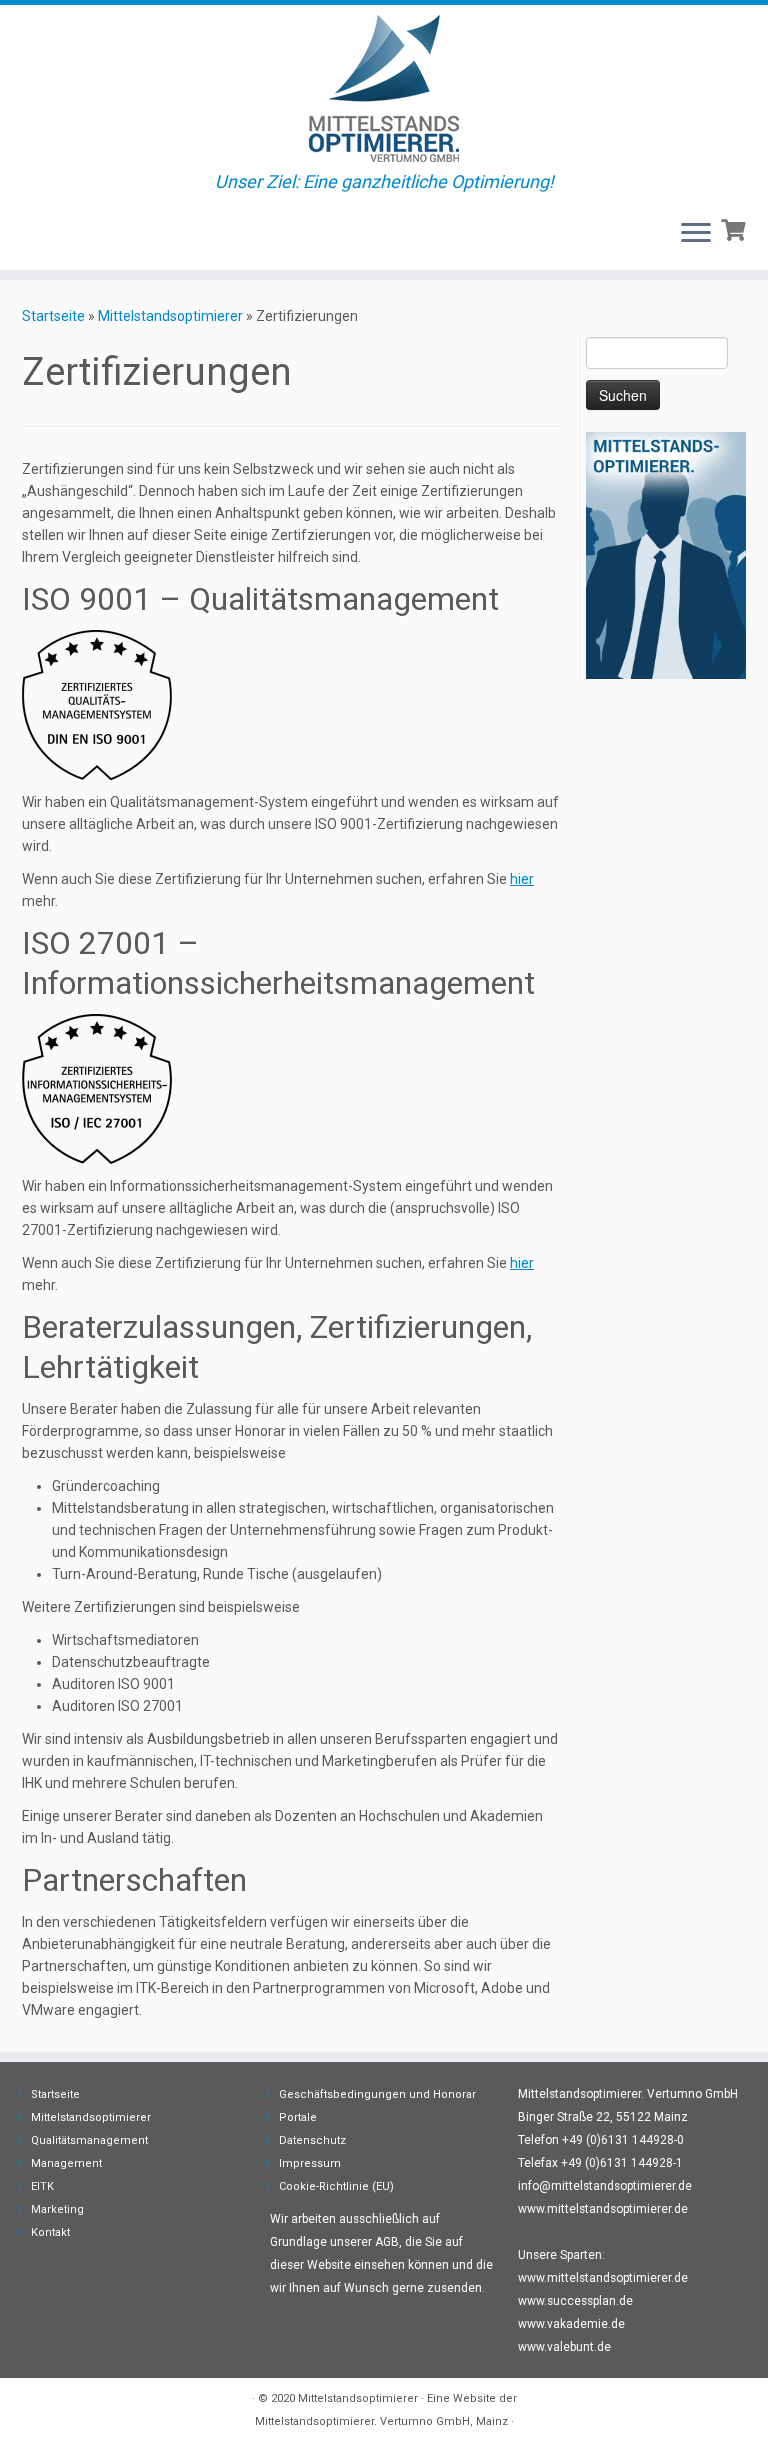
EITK (42, 2186)
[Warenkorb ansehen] (735, 228)
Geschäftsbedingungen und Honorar (377, 2094)
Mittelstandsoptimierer (170, 316)
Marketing (57, 2209)
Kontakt (50, 2232)
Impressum (310, 2163)
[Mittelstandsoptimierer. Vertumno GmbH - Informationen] (97, 704)
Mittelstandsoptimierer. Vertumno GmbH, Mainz (381, 2421)
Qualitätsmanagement (89, 2140)
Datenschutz (312, 2140)
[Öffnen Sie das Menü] (696, 234)
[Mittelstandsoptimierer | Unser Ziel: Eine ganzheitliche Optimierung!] (384, 88)
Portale (298, 2117)
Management (66, 2163)
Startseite (53, 316)
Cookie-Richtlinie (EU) (336, 2186)
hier (522, 879)
